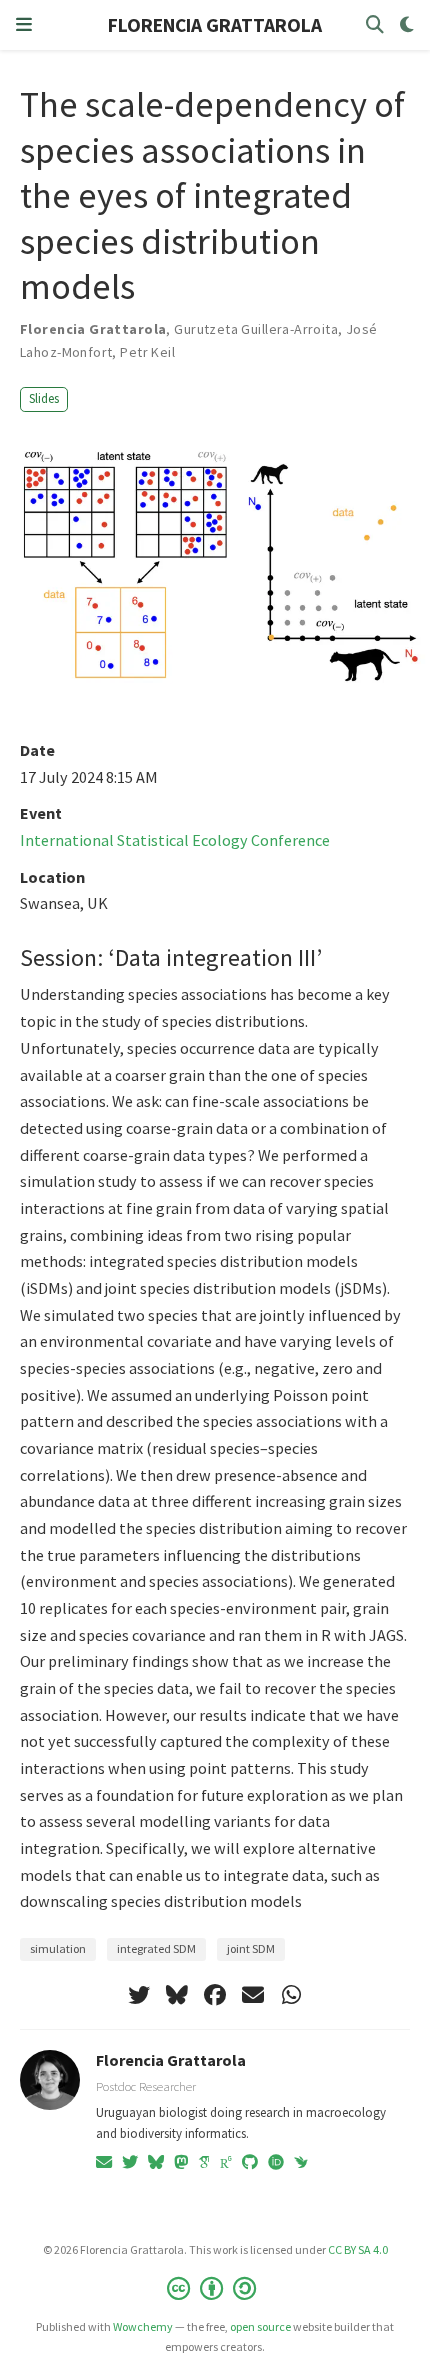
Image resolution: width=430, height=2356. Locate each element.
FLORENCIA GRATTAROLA (215, 25)
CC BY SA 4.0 (358, 2249)
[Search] (375, 25)
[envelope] (253, 1995)
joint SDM (251, 1948)
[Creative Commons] (215, 2288)
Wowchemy (143, 2326)
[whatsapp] (291, 1995)
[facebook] (215, 1995)
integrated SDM (156, 1948)
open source (260, 2326)
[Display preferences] (407, 25)
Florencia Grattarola (171, 2060)
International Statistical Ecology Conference (175, 840)
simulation (58, 1948)
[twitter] (139, 1995)
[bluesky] (177, 1995)
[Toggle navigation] (24, 25)
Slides (44, 398)
